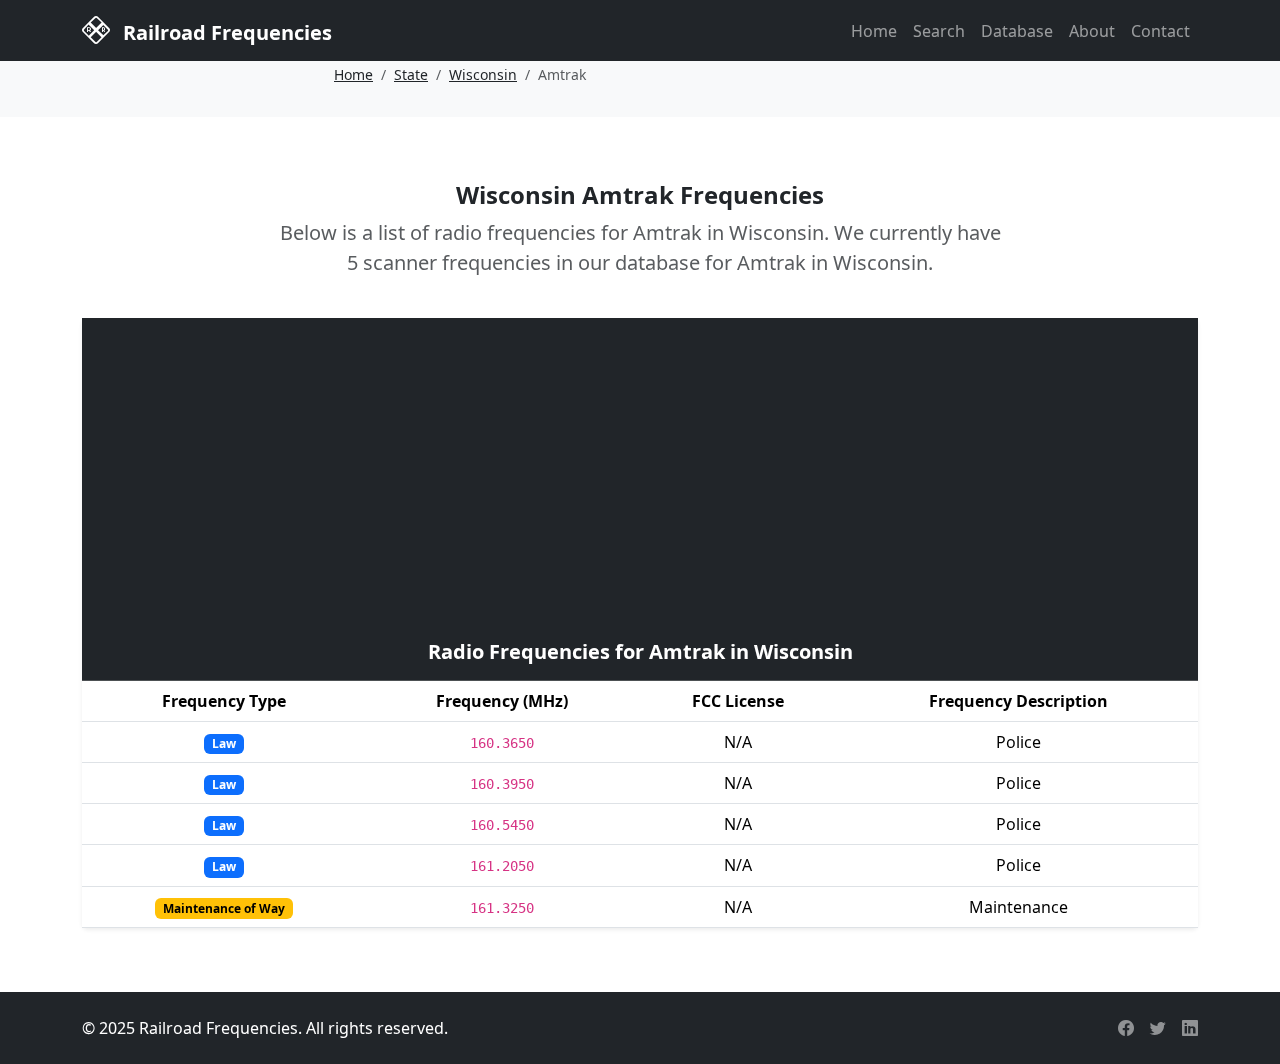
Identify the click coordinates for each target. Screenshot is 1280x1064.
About (1092, 31)
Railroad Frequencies (225, 32)
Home (874, 31)
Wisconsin (483, 74)
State (411, 74)
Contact (1160, 31)
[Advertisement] (640, 476)
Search (939, 31)
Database (1017, 31)
